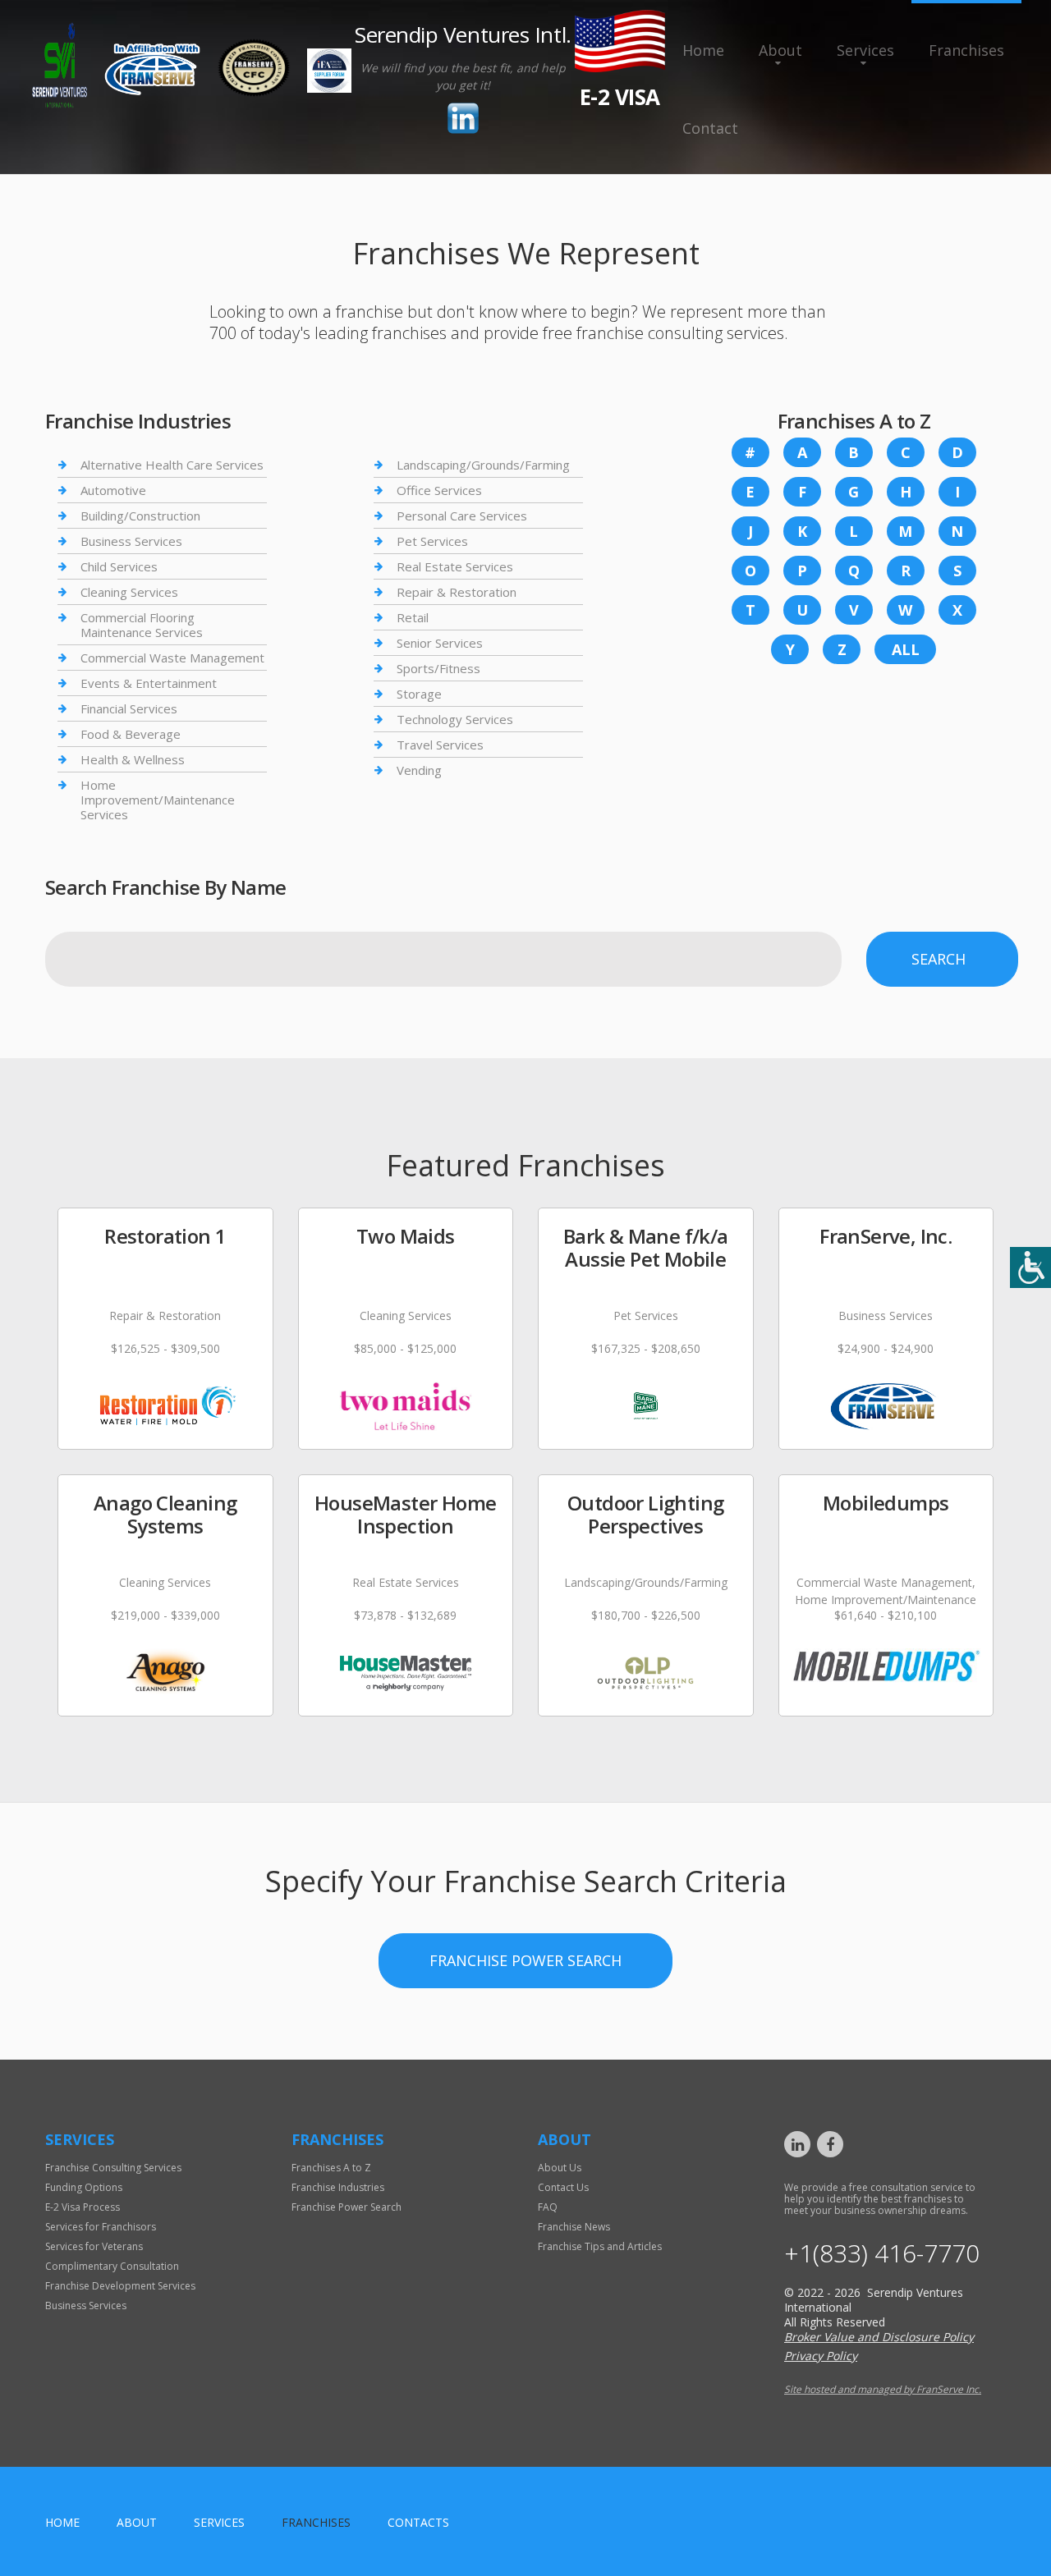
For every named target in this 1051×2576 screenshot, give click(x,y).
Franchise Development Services (120, 2286)
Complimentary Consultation (112, 2266)
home (62, 2522)
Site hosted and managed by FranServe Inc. (883, 2389)
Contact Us (563, 2187)
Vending (419, 770)
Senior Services (440, 643)
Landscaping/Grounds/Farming (483, 465)
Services (865, 50)
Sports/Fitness (438, 668)
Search (939, 959)
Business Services (131, 541)
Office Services (439, 490)
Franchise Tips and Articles (600, 2246)
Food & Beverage (131, 734)
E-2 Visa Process (83, 2207)
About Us (560, 2168)
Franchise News (574, 2227)
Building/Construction (140, 516)
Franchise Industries (338, 2187)
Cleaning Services (129, 592)
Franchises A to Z (331, 2168)
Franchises (966, 50)
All (906, 649)
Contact (710, 128)
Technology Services (455, 719)
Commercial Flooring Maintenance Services (142, 625)
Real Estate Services (455, 566)
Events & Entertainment (149, 683)
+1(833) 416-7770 (882, 2253)
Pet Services (432, 541)
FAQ (548, 2207)
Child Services (119, 566)
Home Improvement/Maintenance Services (158, 800)
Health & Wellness (133, 759)
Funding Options (84, 2187)
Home (703, 50)
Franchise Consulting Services (113, 2168)
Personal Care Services (462, 516)
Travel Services (440, 745)
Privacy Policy (821, 2356)
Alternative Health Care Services (172, 465)
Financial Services (129, 708)
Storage (419, 694)
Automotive (113, 490)
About (780, 50)
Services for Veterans (94, 2246)
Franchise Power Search (525, 1960)
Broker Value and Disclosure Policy (879, 2337)
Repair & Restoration (457, 592)
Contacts (418, 2522)
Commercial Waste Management (172, 658)
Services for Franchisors (101, 2227)
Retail (413, 617)
